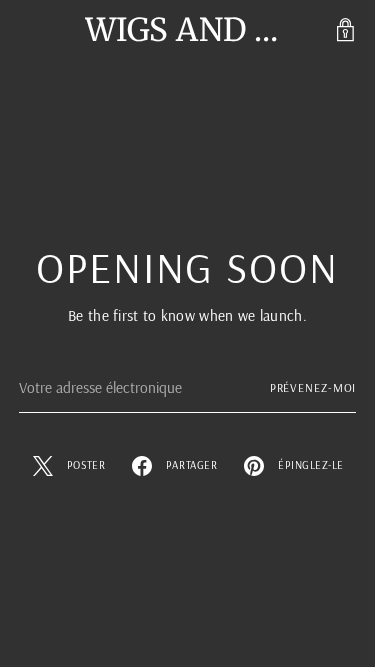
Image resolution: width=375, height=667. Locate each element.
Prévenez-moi (313, 387)
